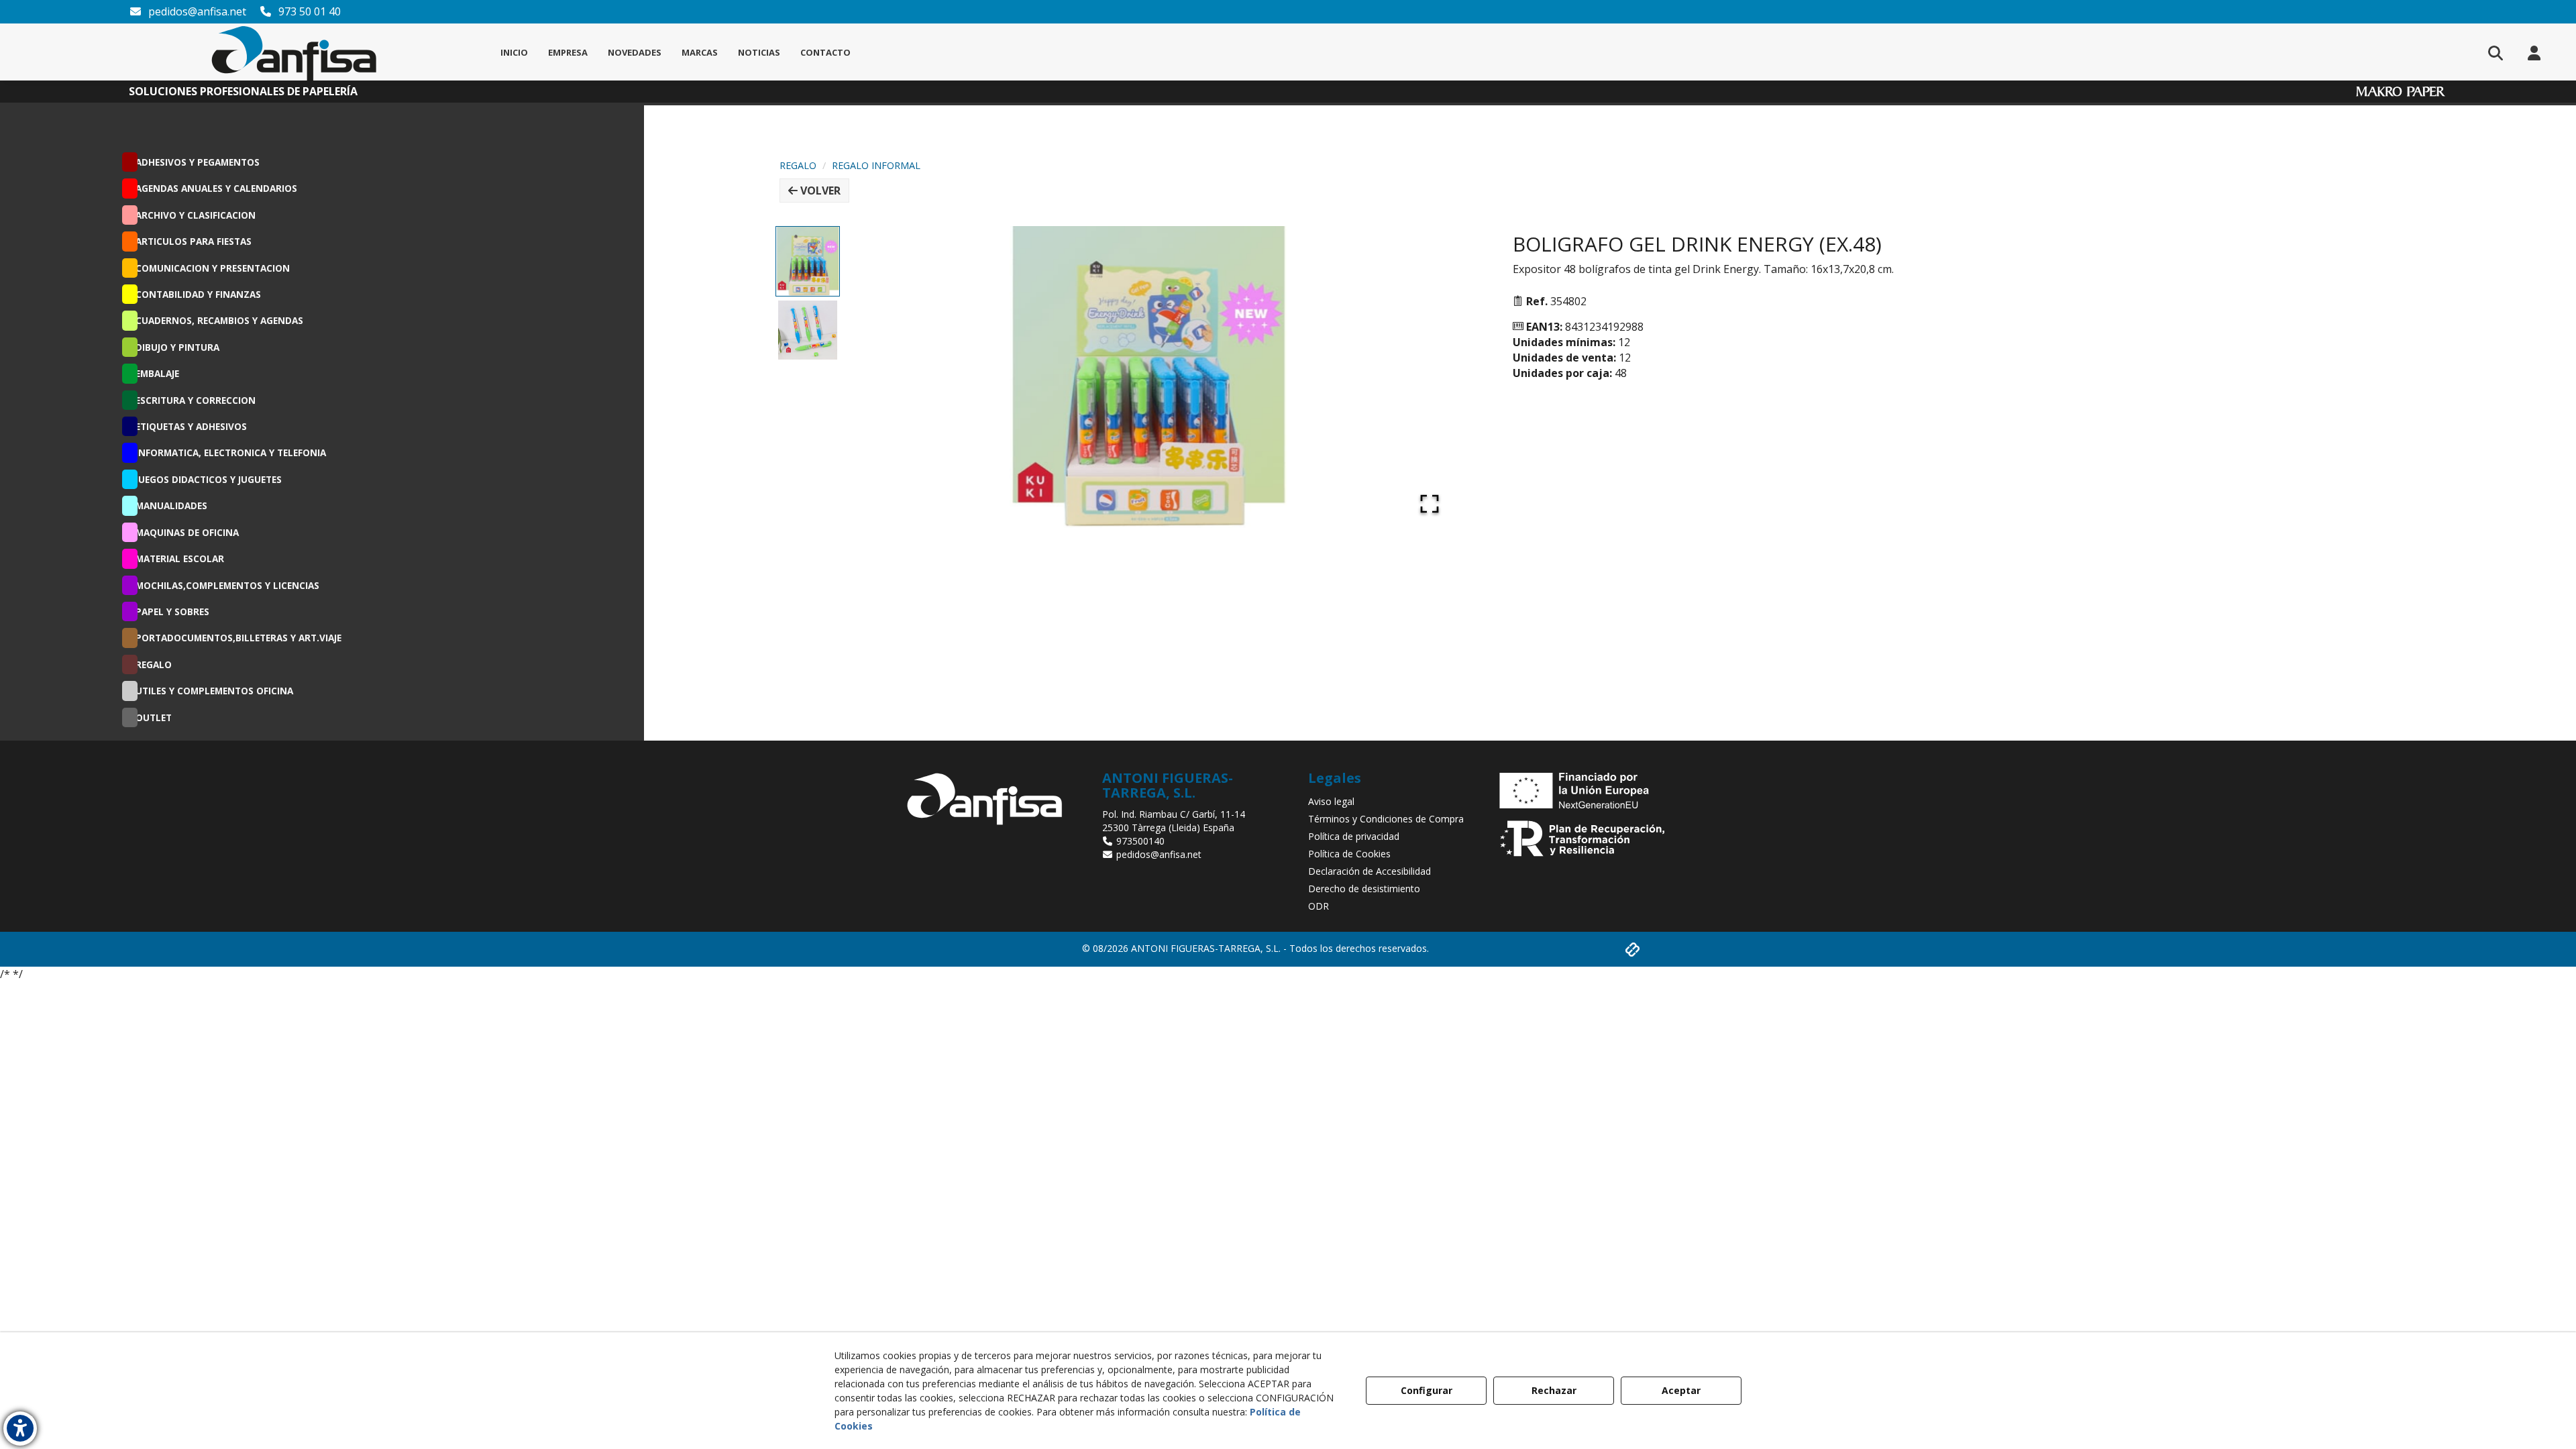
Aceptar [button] (1681, 1390)
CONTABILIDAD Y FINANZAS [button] (198, 294)
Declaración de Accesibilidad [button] (1370, 871)
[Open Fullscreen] (1430, 504)
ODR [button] (1319, 906)
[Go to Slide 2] (808, 330)
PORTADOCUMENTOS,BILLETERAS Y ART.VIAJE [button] (238, 638)
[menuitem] (514, 52)
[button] (294, 52)
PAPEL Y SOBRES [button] (172, 611)
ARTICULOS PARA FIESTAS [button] (194, 241)
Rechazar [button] (1554, 1390)
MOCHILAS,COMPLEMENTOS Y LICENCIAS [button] (227, 585)
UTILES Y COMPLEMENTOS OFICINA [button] (214, 691)
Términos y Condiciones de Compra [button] (1386, 819)
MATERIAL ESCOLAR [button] (180, 558)
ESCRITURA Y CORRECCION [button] (196, 400)
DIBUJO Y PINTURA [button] (177, 347)
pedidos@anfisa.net (196, 11)
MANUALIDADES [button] (171, 505)
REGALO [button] (154, 664)
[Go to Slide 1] (808, 261)
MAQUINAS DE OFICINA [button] (187, 532)
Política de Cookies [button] (1349, 854)
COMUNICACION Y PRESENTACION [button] (213, 268)
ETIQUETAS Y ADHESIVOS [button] (191, 426)
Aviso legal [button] (1331, 801)
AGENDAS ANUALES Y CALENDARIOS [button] (216, 188)
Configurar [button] (1427, 1390)
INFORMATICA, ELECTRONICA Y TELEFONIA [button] (231, 452)
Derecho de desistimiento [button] (1364, 889)
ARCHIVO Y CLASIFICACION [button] (196, 215)
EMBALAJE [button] (157, 373)
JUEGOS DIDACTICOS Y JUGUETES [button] (209, 479)
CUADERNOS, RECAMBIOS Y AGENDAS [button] (219, 320)
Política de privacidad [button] (1354, 836)
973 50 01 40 (308, 11)
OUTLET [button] (154, 717)
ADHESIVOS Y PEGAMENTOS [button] (198, 162)
